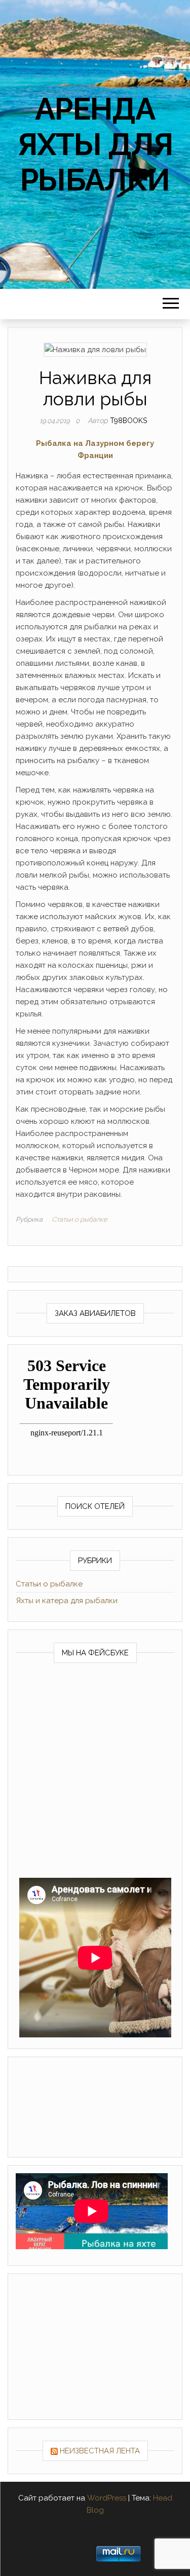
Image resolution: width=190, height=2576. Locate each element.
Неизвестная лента (100, 2451)
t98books (128, 421)
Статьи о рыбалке (80, 1219)
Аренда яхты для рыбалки (95, 144)
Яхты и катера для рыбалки (67, 1601)
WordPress (107, 2498)
